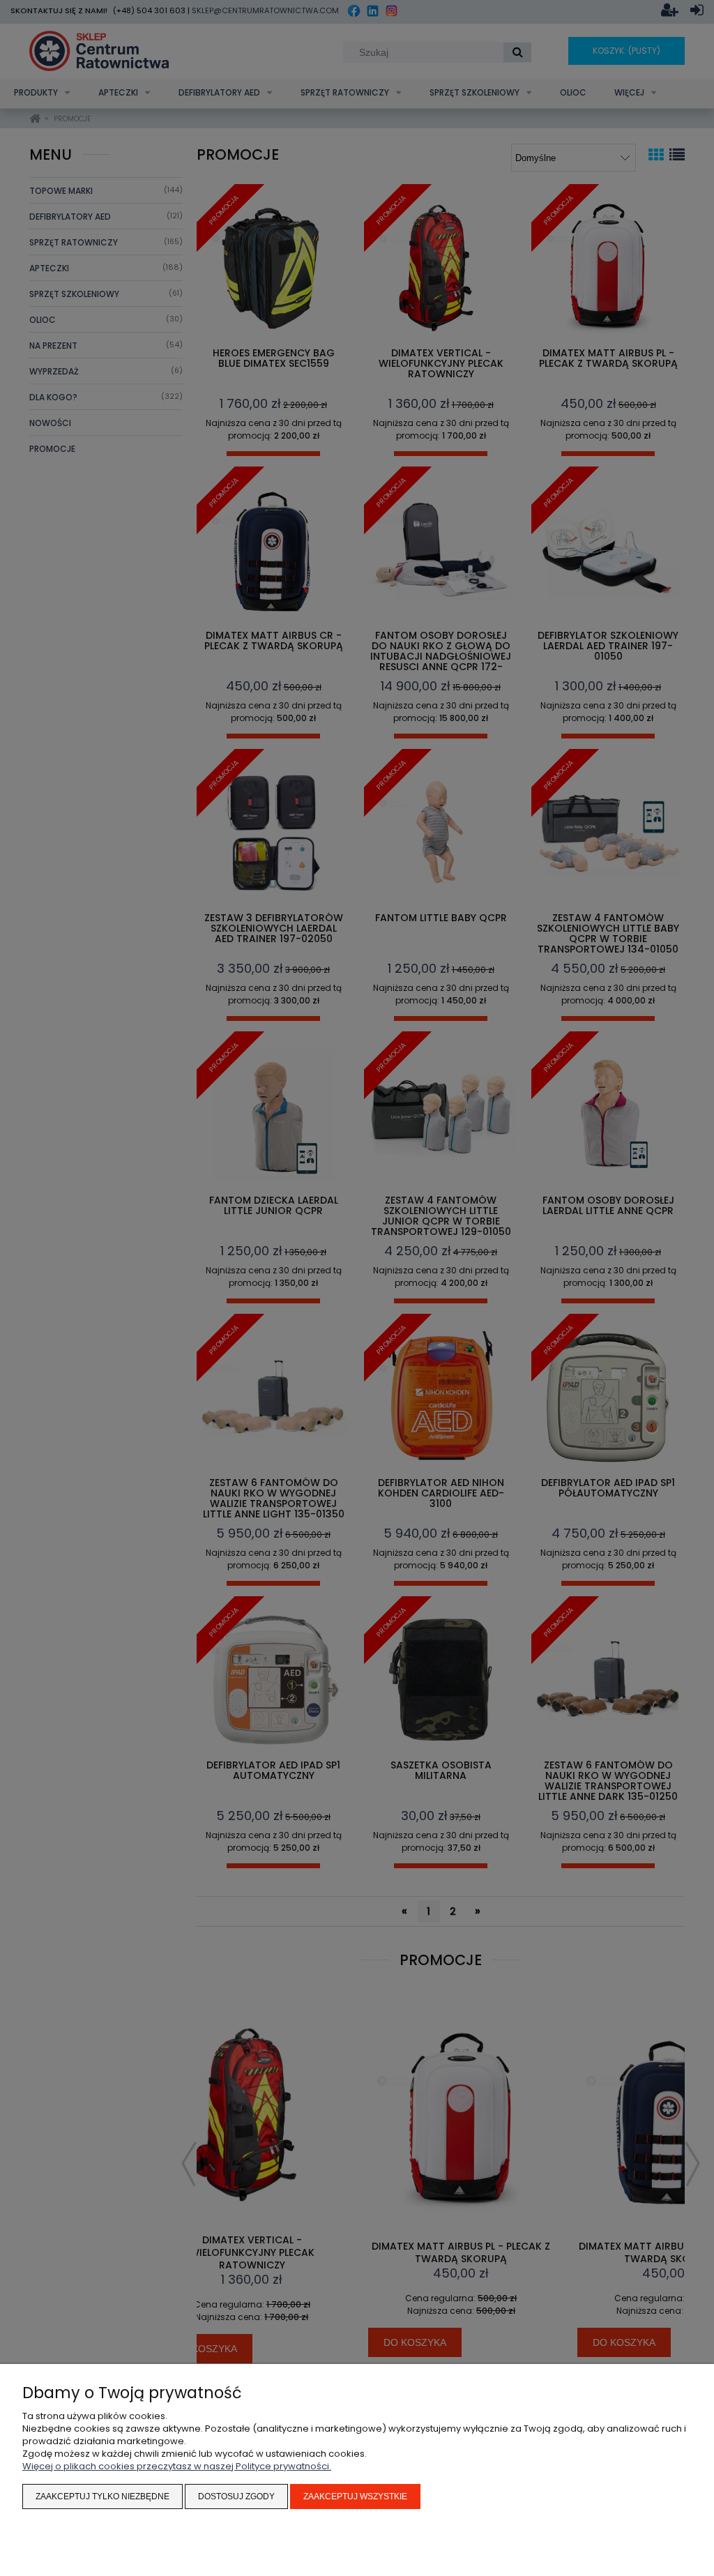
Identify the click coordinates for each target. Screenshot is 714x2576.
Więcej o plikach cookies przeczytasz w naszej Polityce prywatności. (177, 2466)
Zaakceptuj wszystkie (355, 2497)
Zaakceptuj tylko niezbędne (102, 2497)
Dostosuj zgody (236, 2497)
